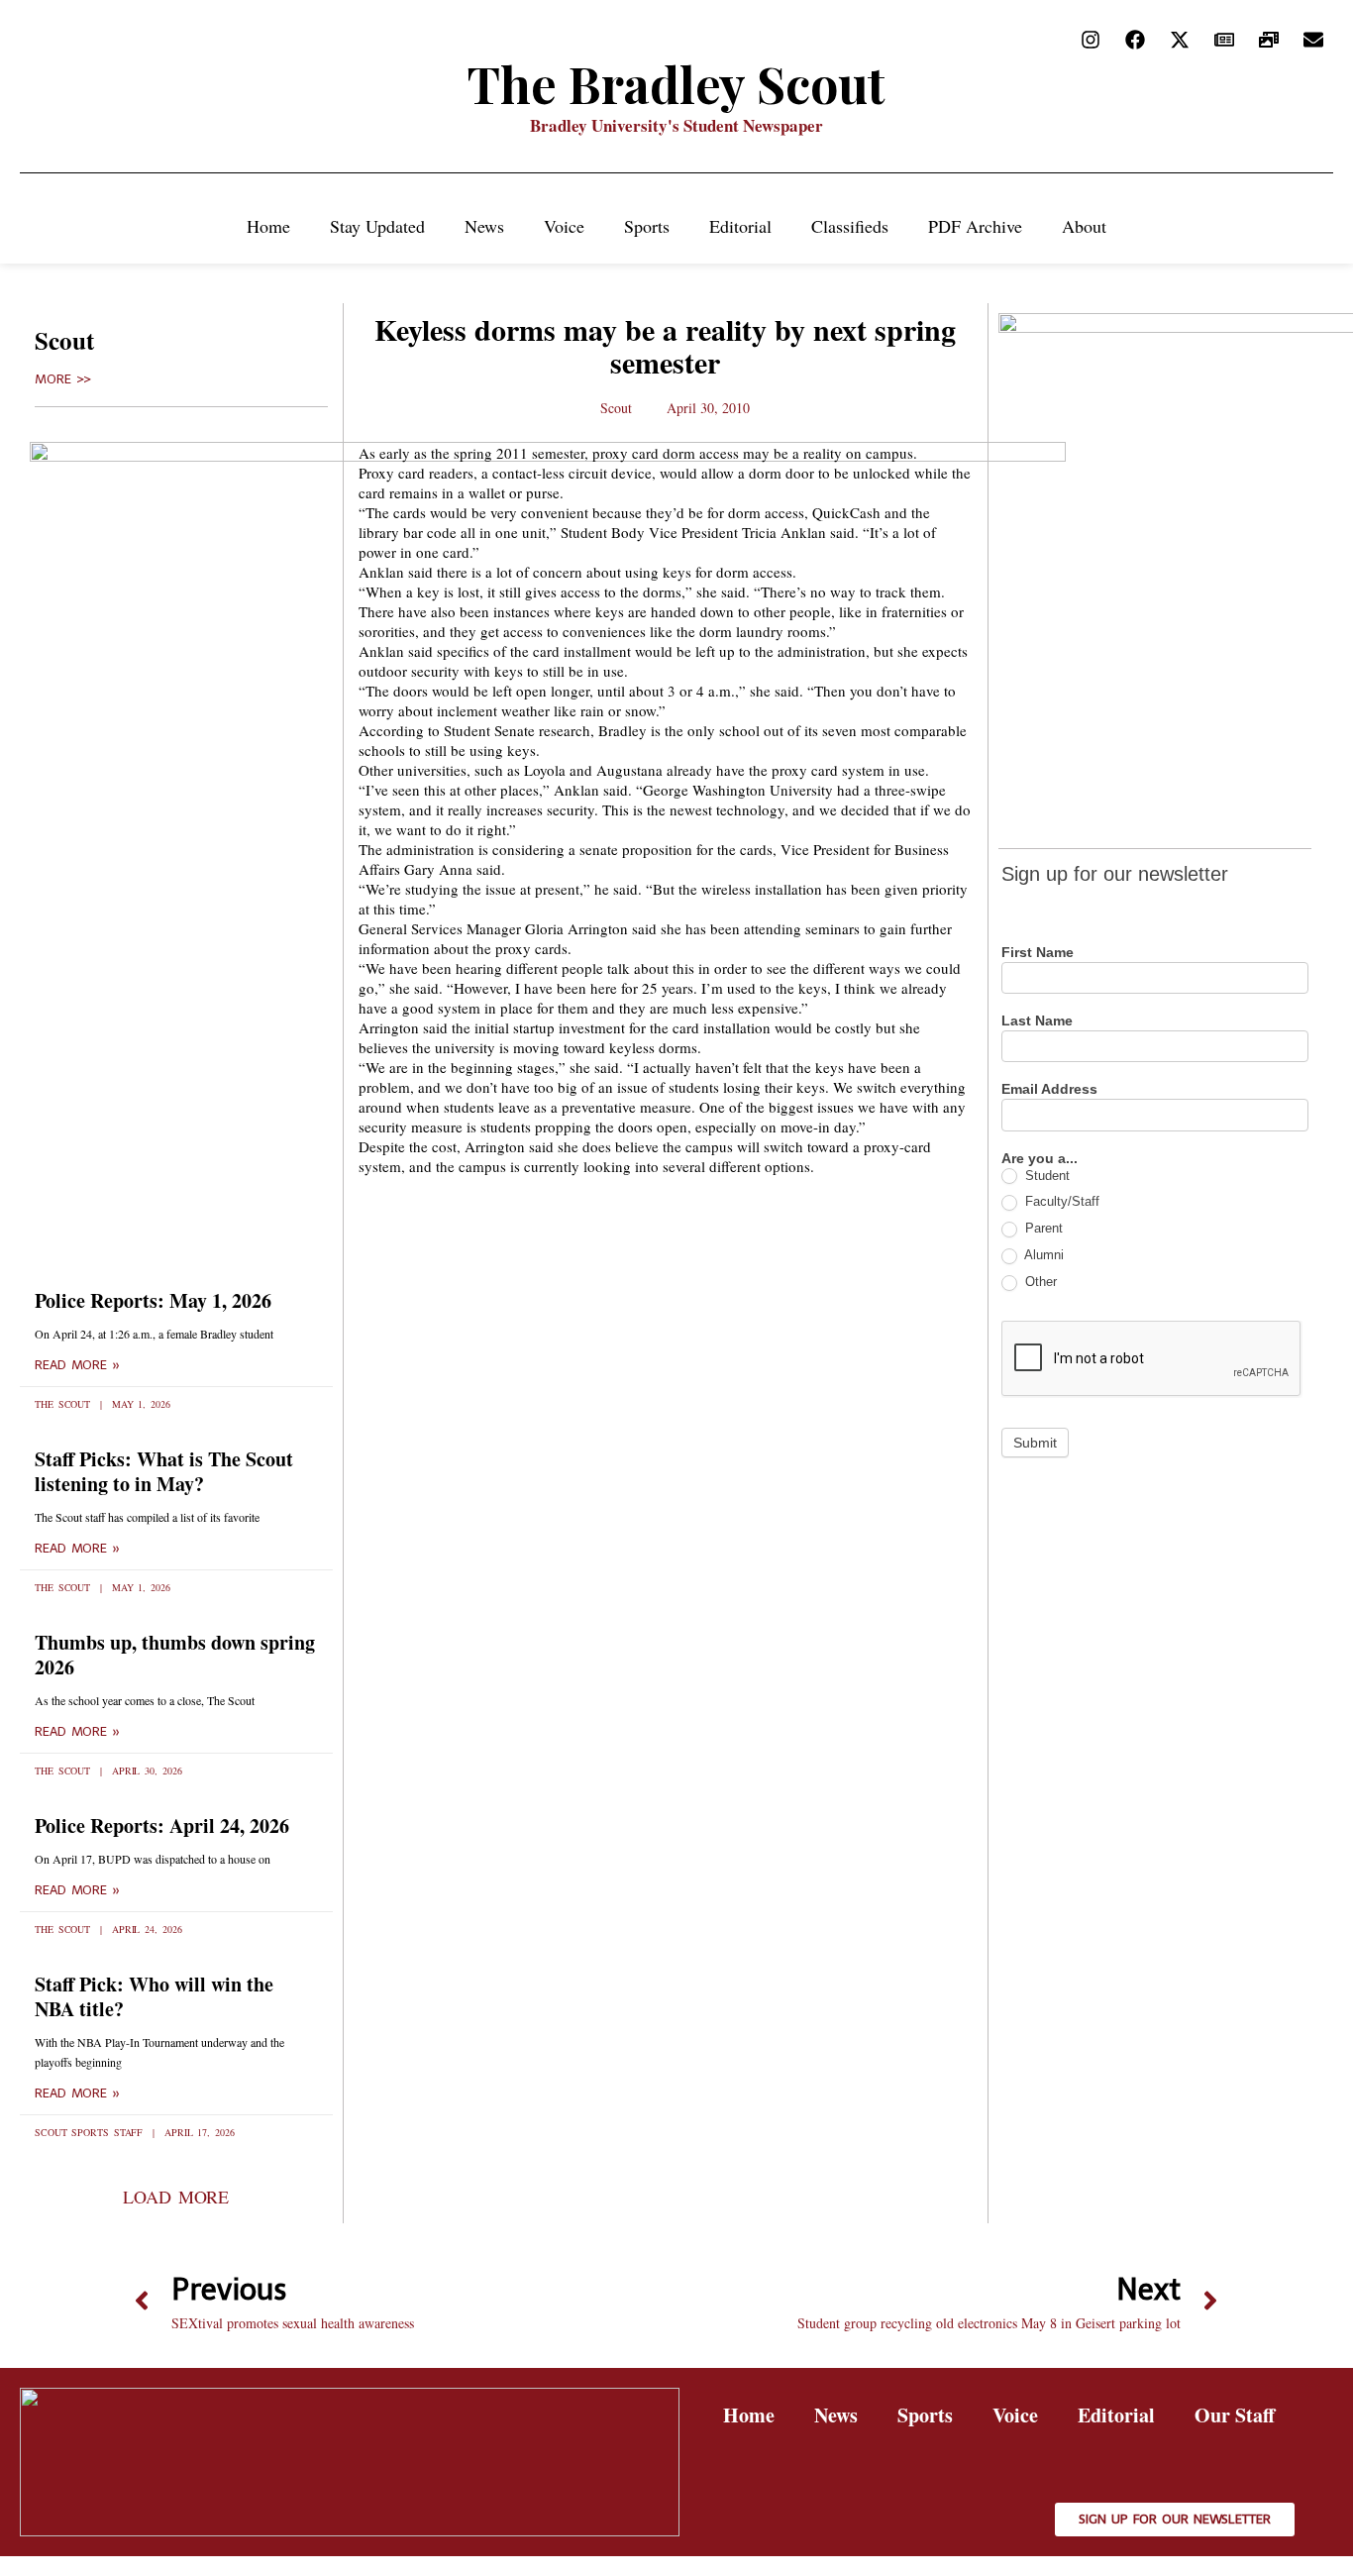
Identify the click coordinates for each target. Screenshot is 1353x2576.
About (1084, 226)
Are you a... (1040, 1159)
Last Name (1037, 1021)
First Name (1038, 953)
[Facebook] (1135, 40)
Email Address (1049, 1089)
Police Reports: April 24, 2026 (162, 1825)
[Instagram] (1091, 40)
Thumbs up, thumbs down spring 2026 (175, 1655)
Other (1039, 1282)
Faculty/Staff (1060, 1201)
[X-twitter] (1180, 40)
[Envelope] (1313, 40)
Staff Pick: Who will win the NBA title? (154, 1996)
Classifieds (850, 226)
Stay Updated (377, 226)
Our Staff (1235, 2415)
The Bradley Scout (676, 84)
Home (268, 226)
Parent (1042, 1228)
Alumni (1042, 1255)
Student (1045, 1176)
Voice (564, 226)
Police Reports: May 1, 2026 (153, 1300)
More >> (63, 379)
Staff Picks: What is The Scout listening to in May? (164, 1471)
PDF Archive (975, 226)
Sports (647, 226)
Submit (1035, 1443)
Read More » (77, 1365)
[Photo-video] (1269, 40)
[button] (176, 2197)
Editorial (740, 226)
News (484, 226)
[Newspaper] (1224, 40)
